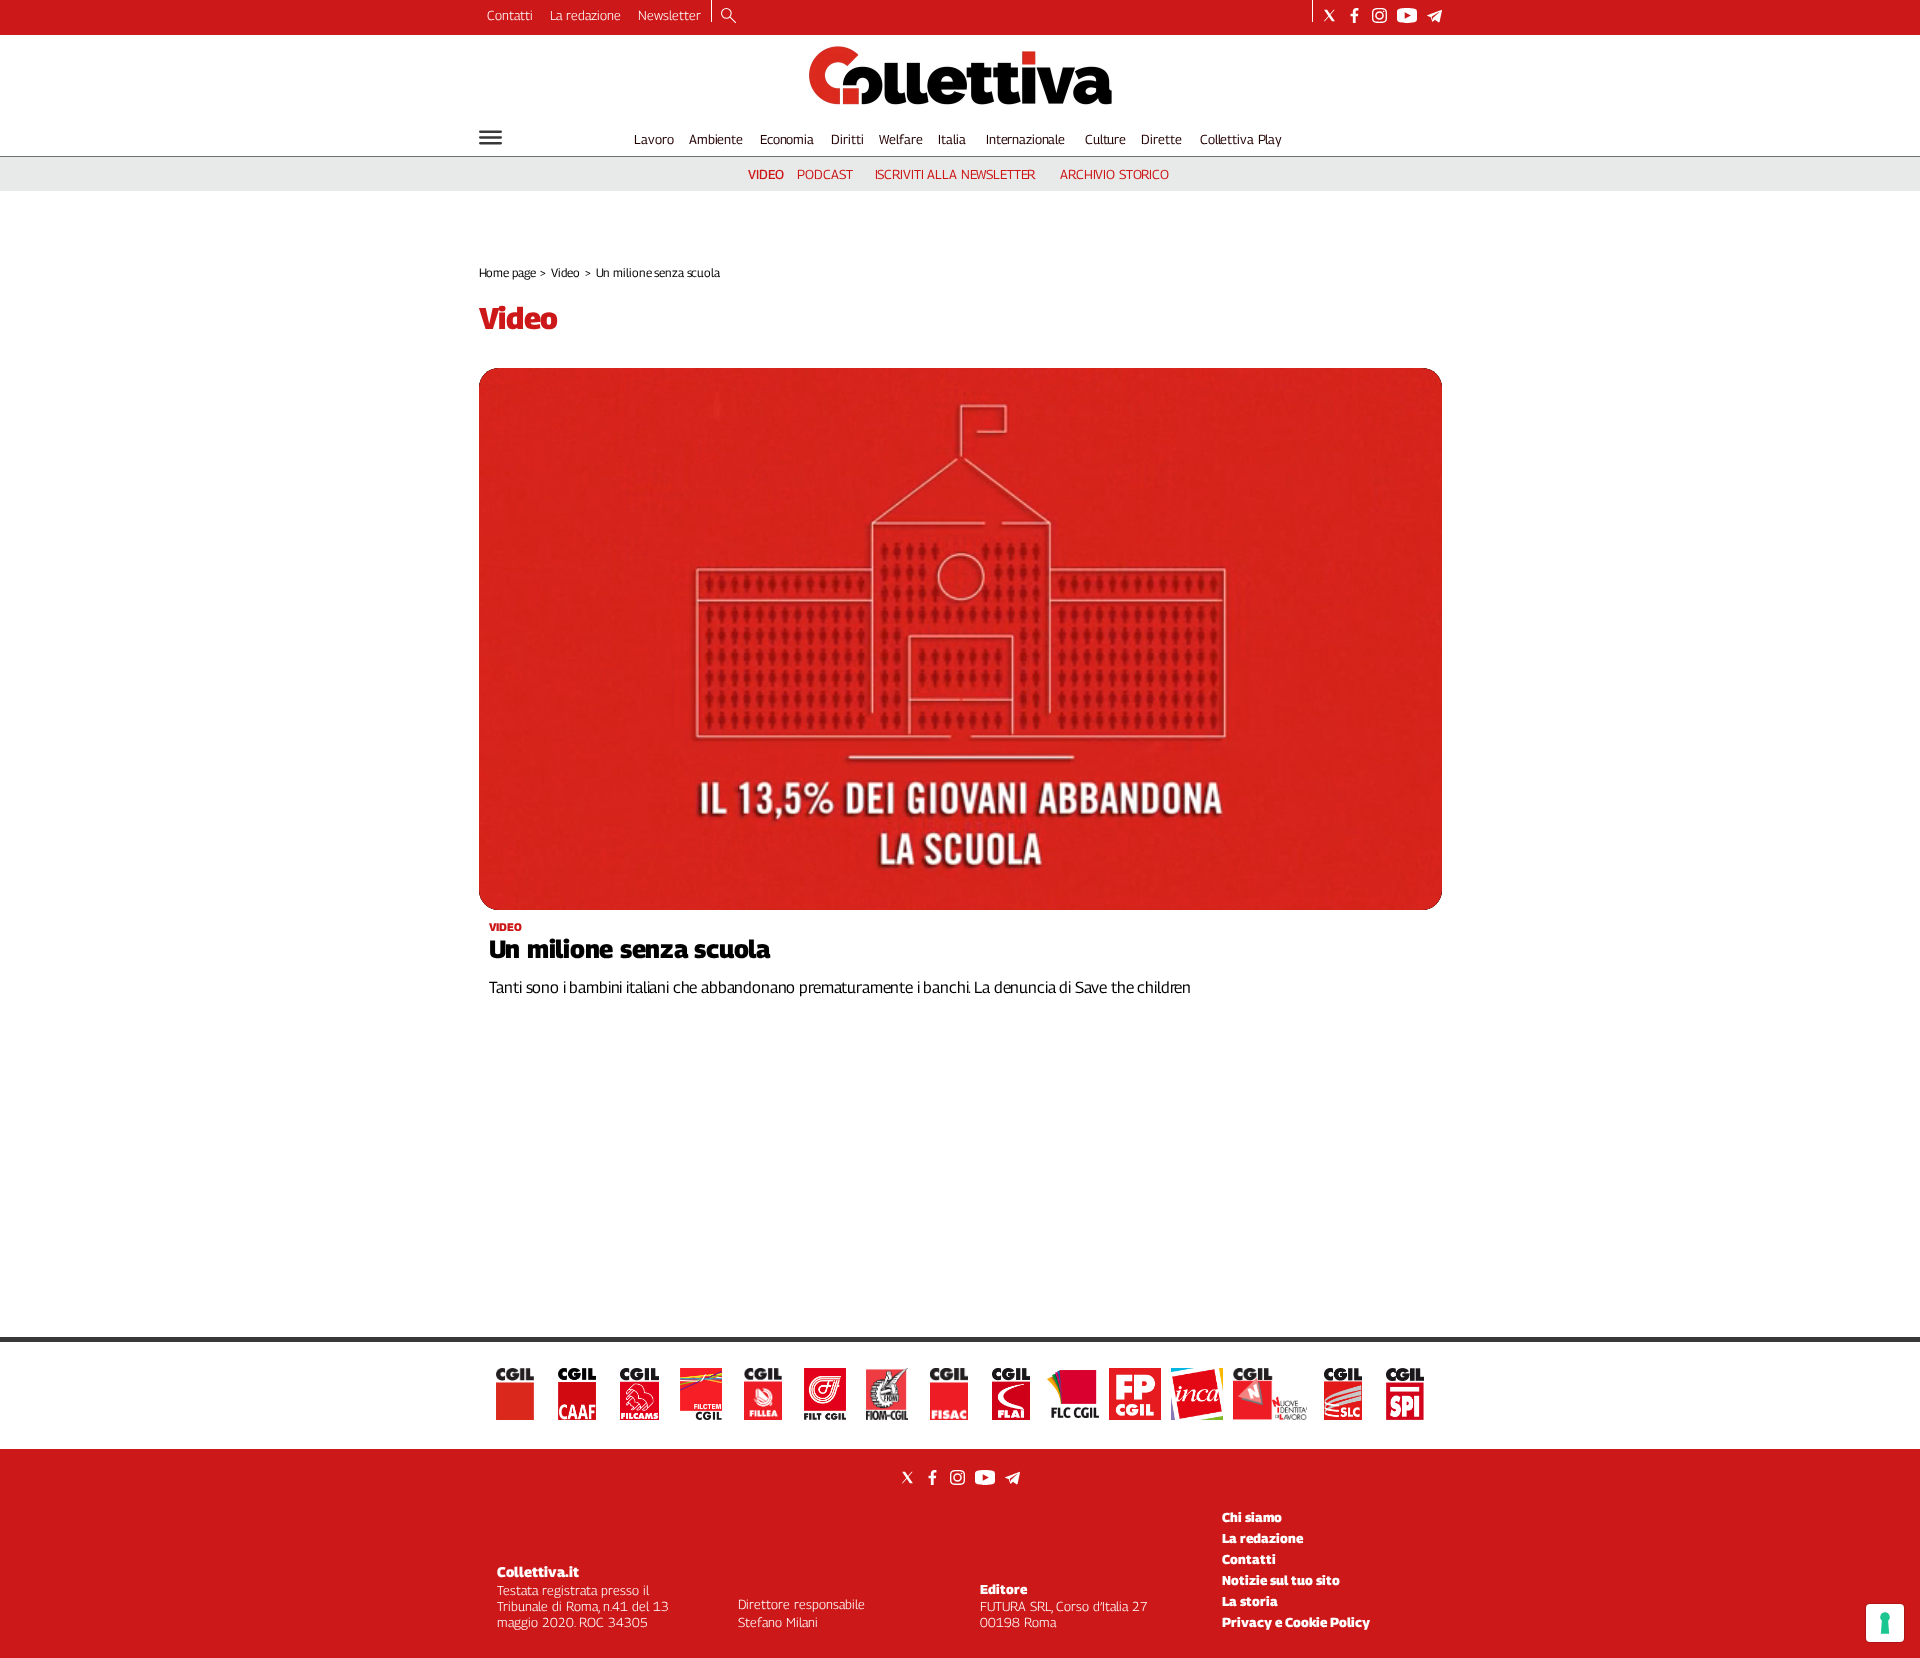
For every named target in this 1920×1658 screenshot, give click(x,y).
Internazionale (1025, 139)
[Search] (728, 17)
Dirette (1161, 139)
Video (565, 272)
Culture (1105, 139)
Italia (951, 139)
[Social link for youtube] (1407, 15)
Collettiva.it (538, 1571)
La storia (1250, 1601)
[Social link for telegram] (1434, 15)
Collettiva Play (1241, 139)
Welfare (900, 139)
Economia (787, 139)
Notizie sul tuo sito (1281, 1580)
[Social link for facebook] (1354, 15)
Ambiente (716, 139)
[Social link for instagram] (1379, 15)
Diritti (847, 139)
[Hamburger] (490, 137)
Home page (507, 272)
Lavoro (653, 139)
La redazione (585, 15)
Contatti (510, 15)
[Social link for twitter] (1329, 15)
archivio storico (1114, 174)
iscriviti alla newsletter (955, 174)
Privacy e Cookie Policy (1296, 1622)
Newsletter (669, 15)
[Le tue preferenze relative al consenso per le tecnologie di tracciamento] (1885, 1623)
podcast (824, 174)
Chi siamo (1252, 1517)
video (766, 174)
